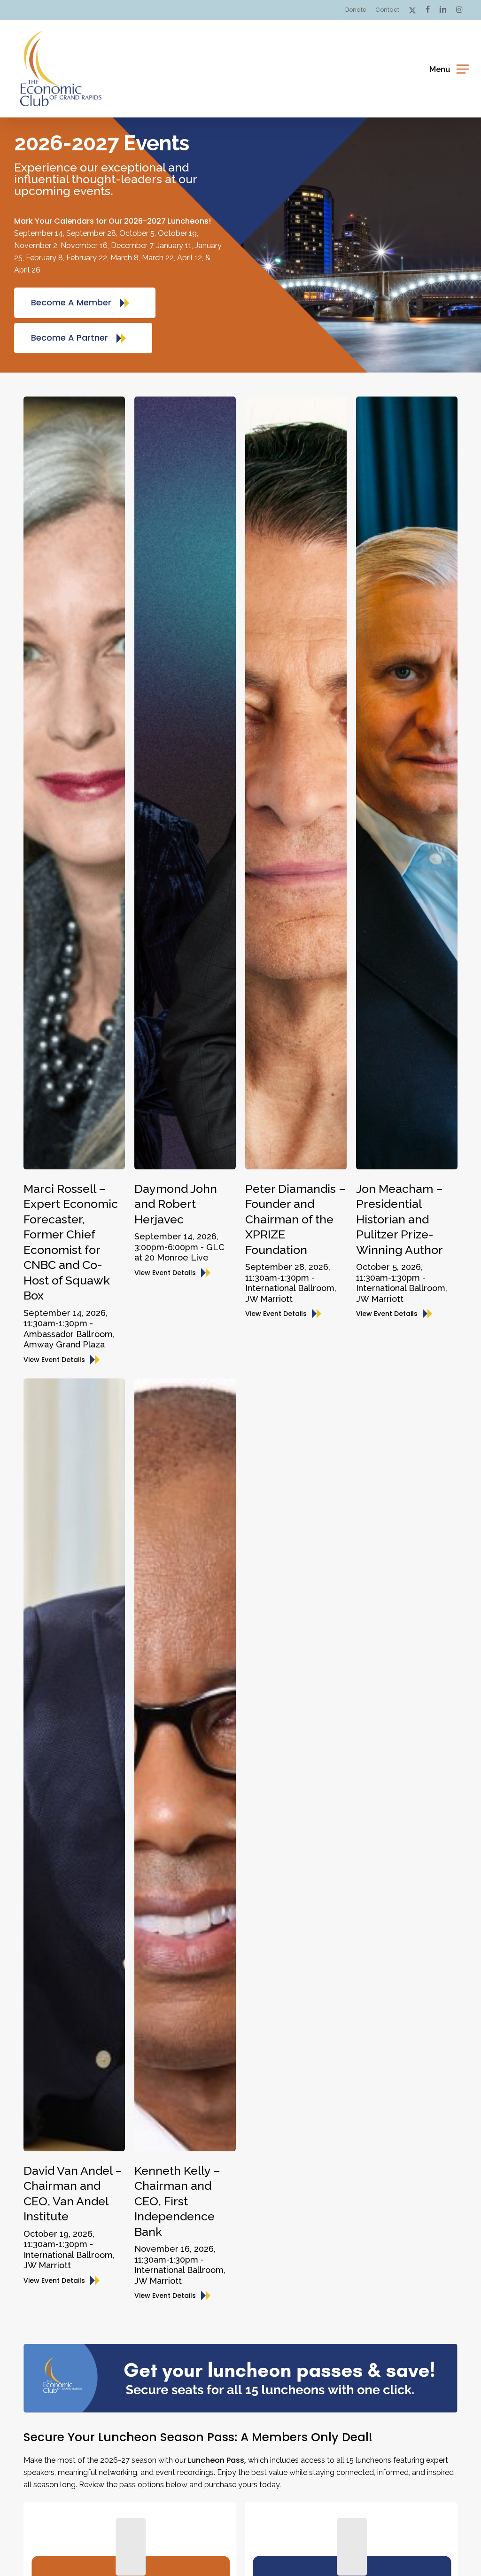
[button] (449, 68)
